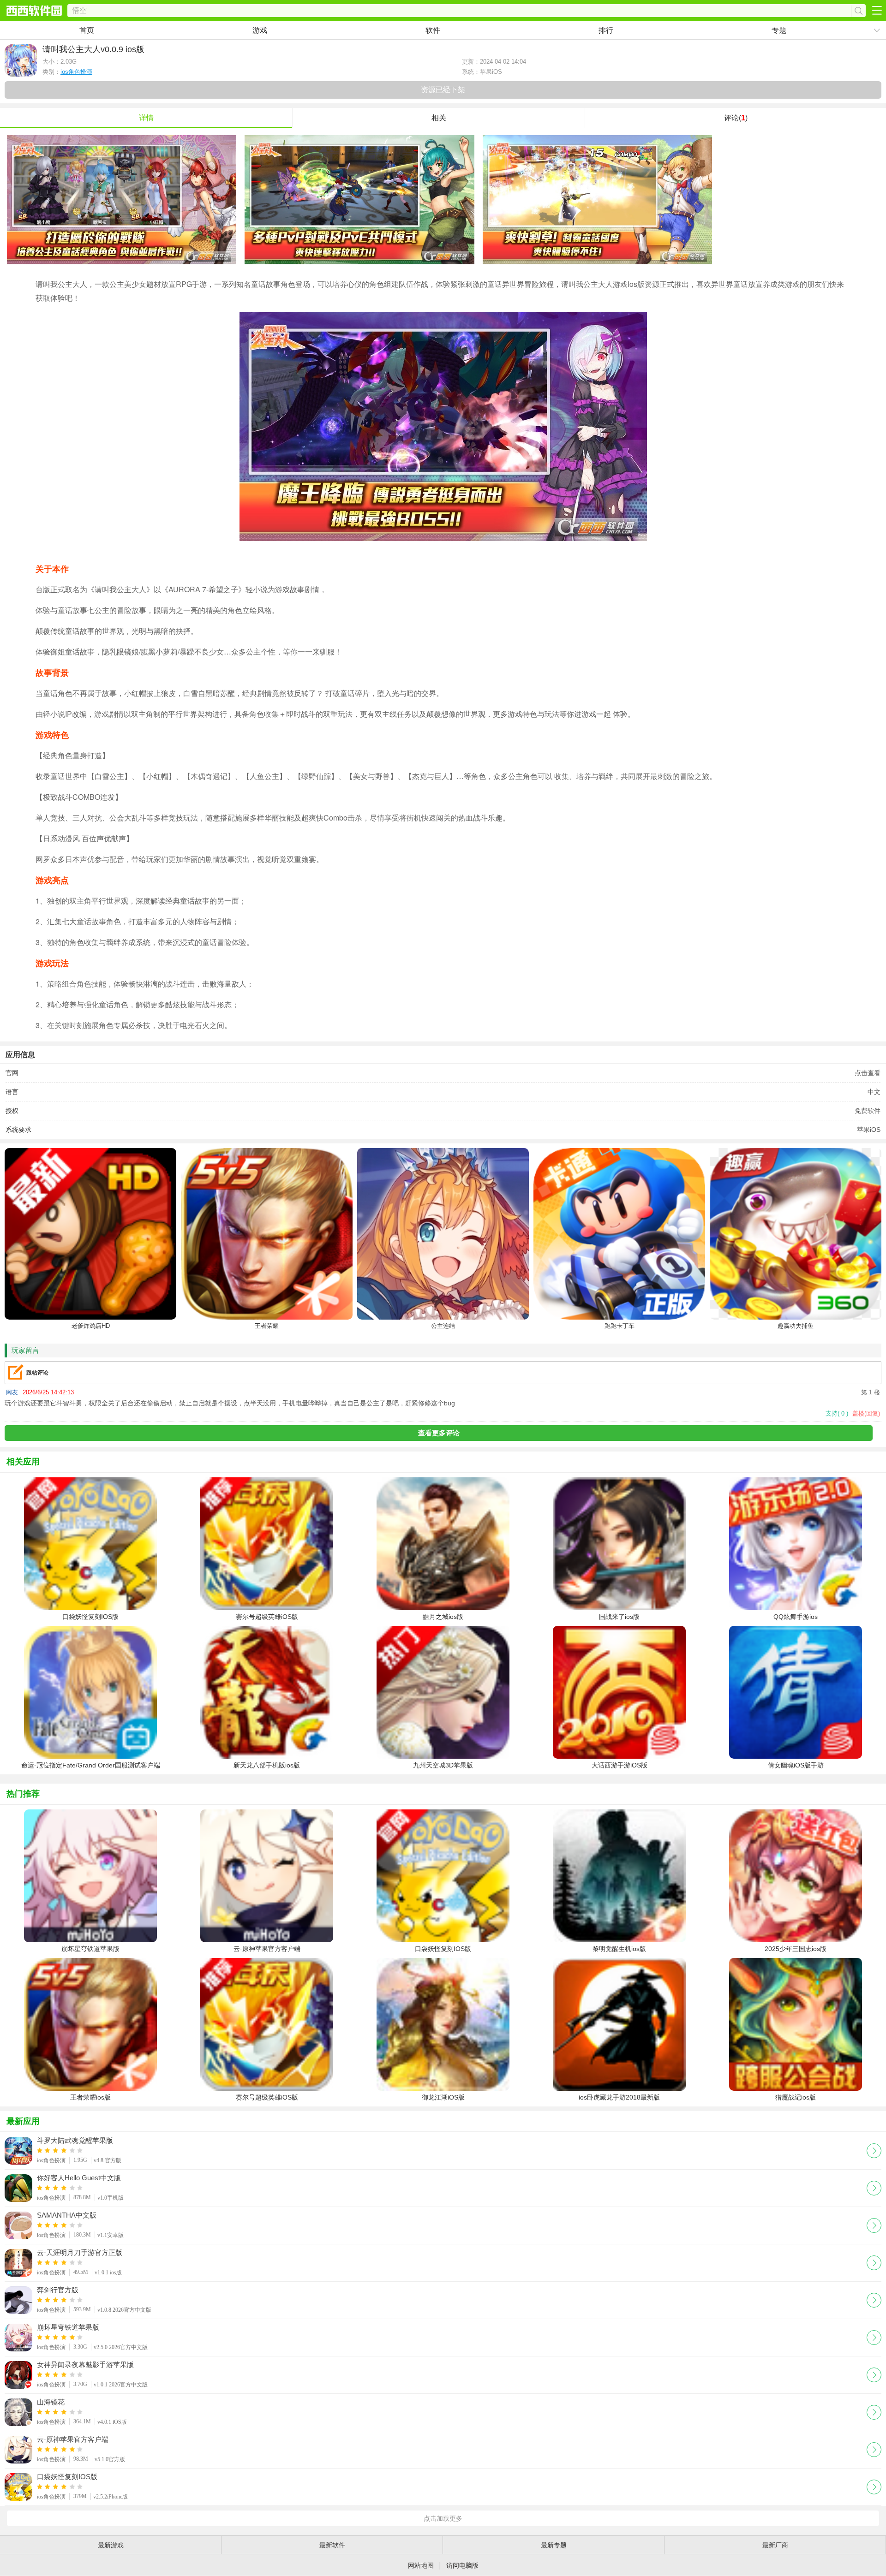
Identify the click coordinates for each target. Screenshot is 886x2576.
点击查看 (868, 1073)
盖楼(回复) (866, 1413)
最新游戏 (111, 2545)
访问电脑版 (462, 2565)
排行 (606, 30)
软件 (433, 30)
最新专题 (554, 2545)
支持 (837, 1413)
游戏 (260, 30)
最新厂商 (775, 2545)
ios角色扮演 (76, 72)
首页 (87, 30)
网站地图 (421, 2565)
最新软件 (332, 2545)
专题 (779, 30)
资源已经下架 (443, 90)
